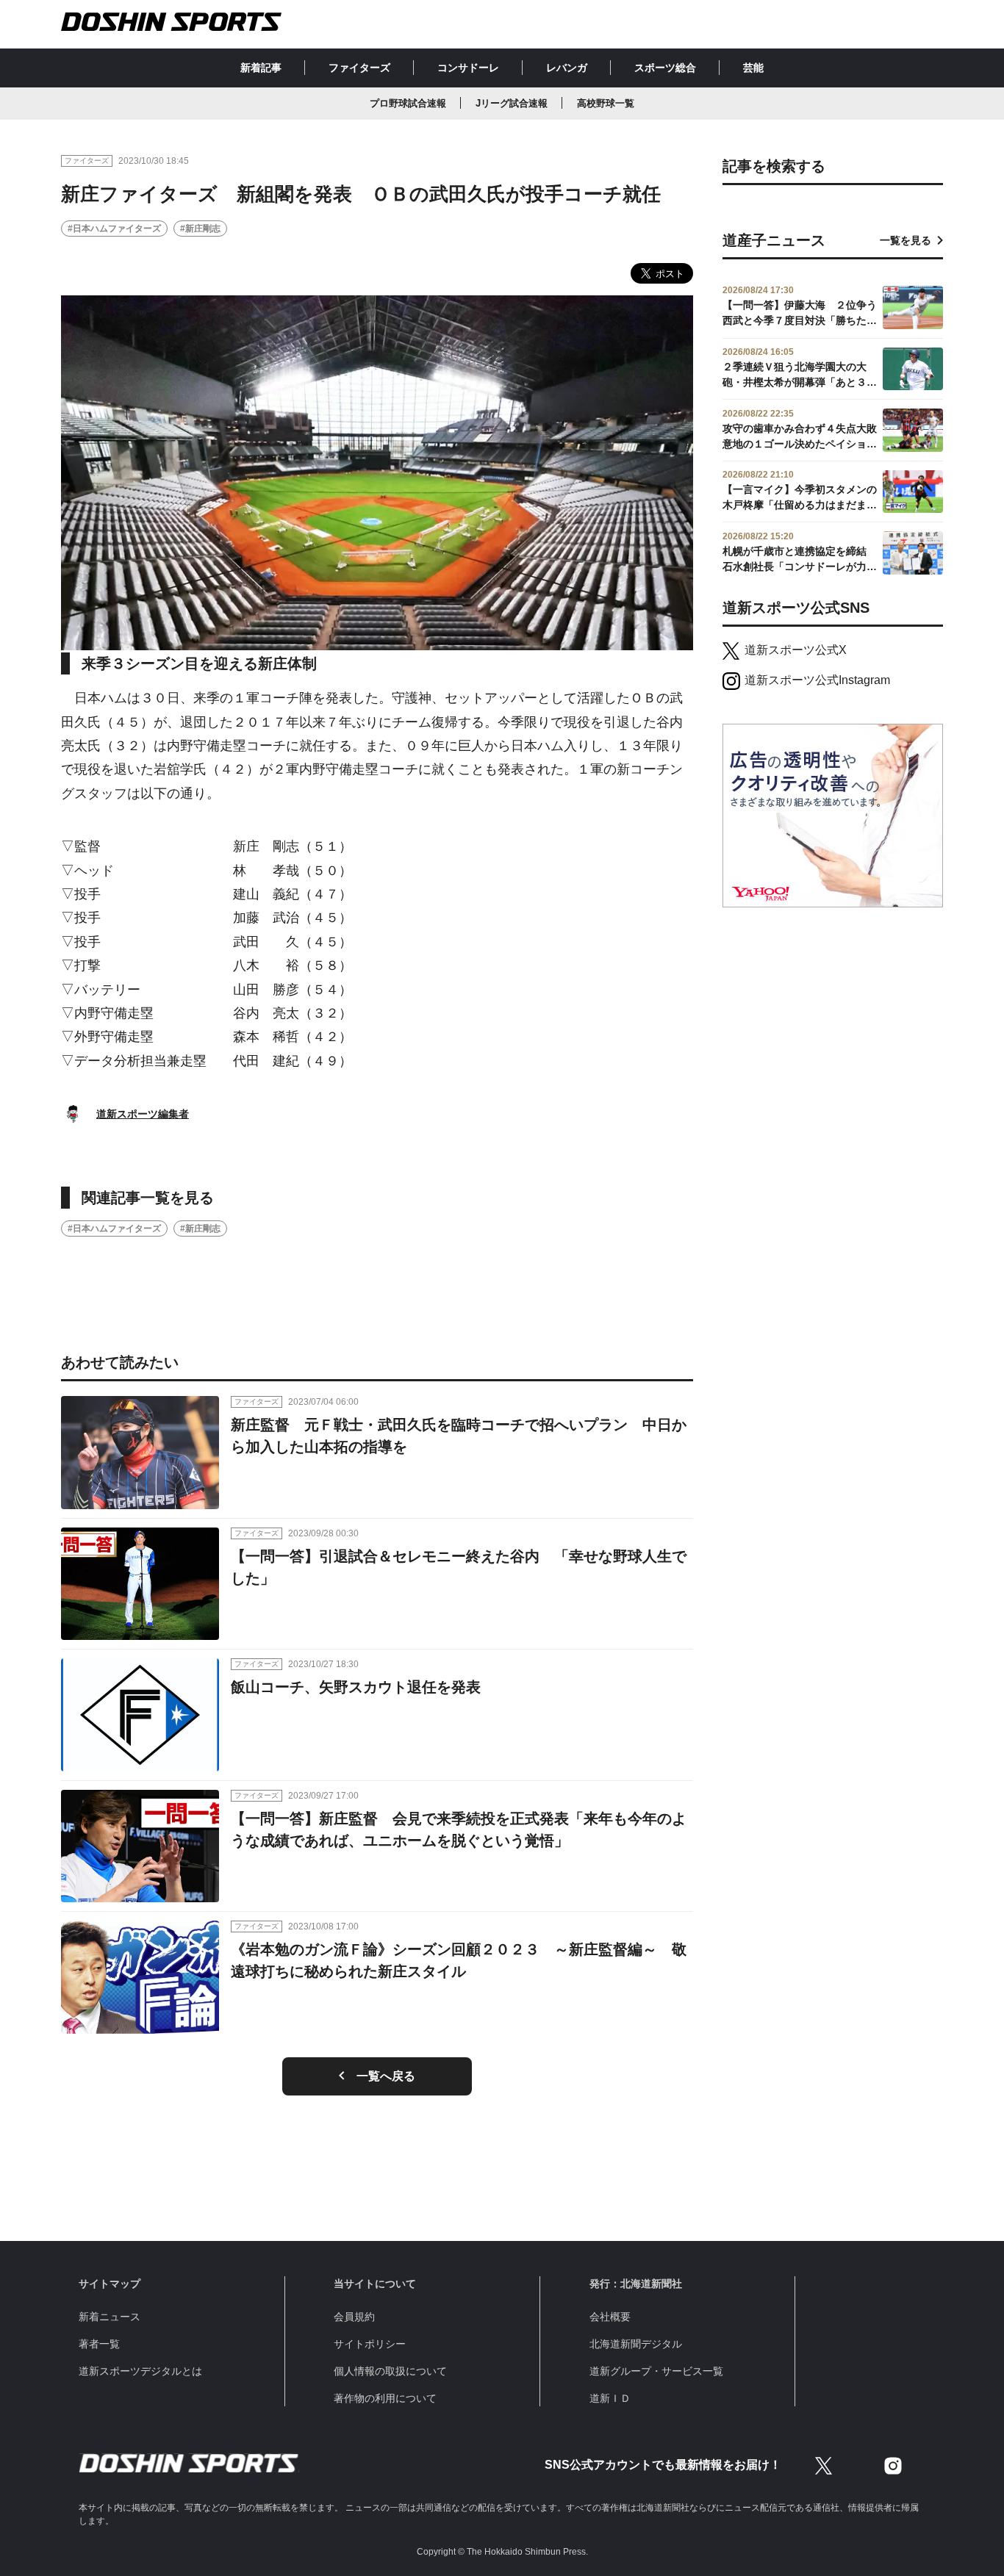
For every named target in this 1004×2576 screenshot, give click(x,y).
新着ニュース (110, 2317)
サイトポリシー (370, 2344)
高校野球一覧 (606, 103)
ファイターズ (359, 68)
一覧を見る (906, 240)
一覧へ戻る (386, 2076)
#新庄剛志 (200, 229)
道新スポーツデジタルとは (140, 2371)
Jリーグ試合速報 (512, 103)
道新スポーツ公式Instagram (817, 680)
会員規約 (354, 2317)
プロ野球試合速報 (408, 103)
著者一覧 (99, 2344)
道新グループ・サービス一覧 (656, 2371)
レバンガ (567, 68)
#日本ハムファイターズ (114, 229)
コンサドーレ (468, 68)
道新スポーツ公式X (796, 650)
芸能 (753, 68)
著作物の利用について (385, 2398)
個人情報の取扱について (390, 2371)
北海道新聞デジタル (636, 2344)
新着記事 (261, 68)
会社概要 (610, 2317)
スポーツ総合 (665, 68)
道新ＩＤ (610, 2398)
